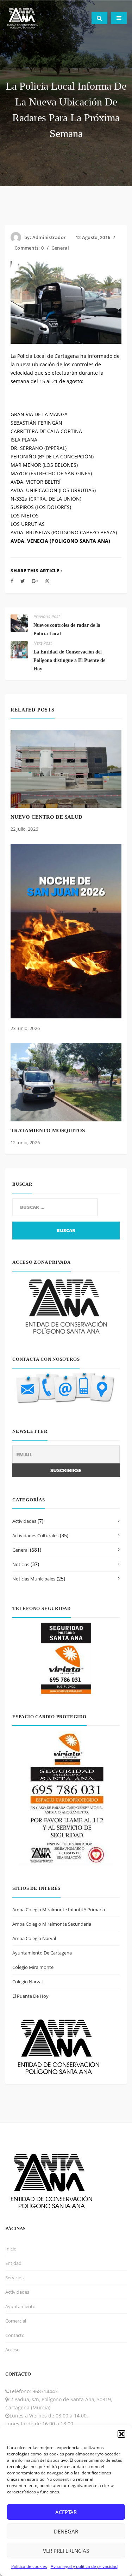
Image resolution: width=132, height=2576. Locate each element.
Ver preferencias (66, 2551)
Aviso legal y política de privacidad (84, 2566)
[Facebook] (12, 581)
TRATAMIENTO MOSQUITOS (48, 1131)
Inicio (11, 2249)
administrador (49, 237)
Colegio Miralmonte (33, 1967)
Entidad (13, 2263)
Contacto (15, 2335)
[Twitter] (23, 581)
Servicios (14, 2278)
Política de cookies (29, 2566)
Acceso (12, 2350)
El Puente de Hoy (30, 1996)
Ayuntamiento (20, 2306)
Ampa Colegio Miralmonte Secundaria (52, 1924)
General (60, 248)
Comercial (16, 2321)
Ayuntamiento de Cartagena (42, 1953)
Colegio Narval (27, 1982)
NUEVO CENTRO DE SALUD (46, 817)
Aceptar (66, 2512)
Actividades (24, 1521)
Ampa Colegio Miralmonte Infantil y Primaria (59, 1910)
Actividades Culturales (35, 1535)
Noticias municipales (34, 1579)
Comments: (29, 248)
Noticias (21, 1564)
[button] (121, 2434)
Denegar (66, 2531)
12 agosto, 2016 (93, 237)
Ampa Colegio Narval (34, 1938)
